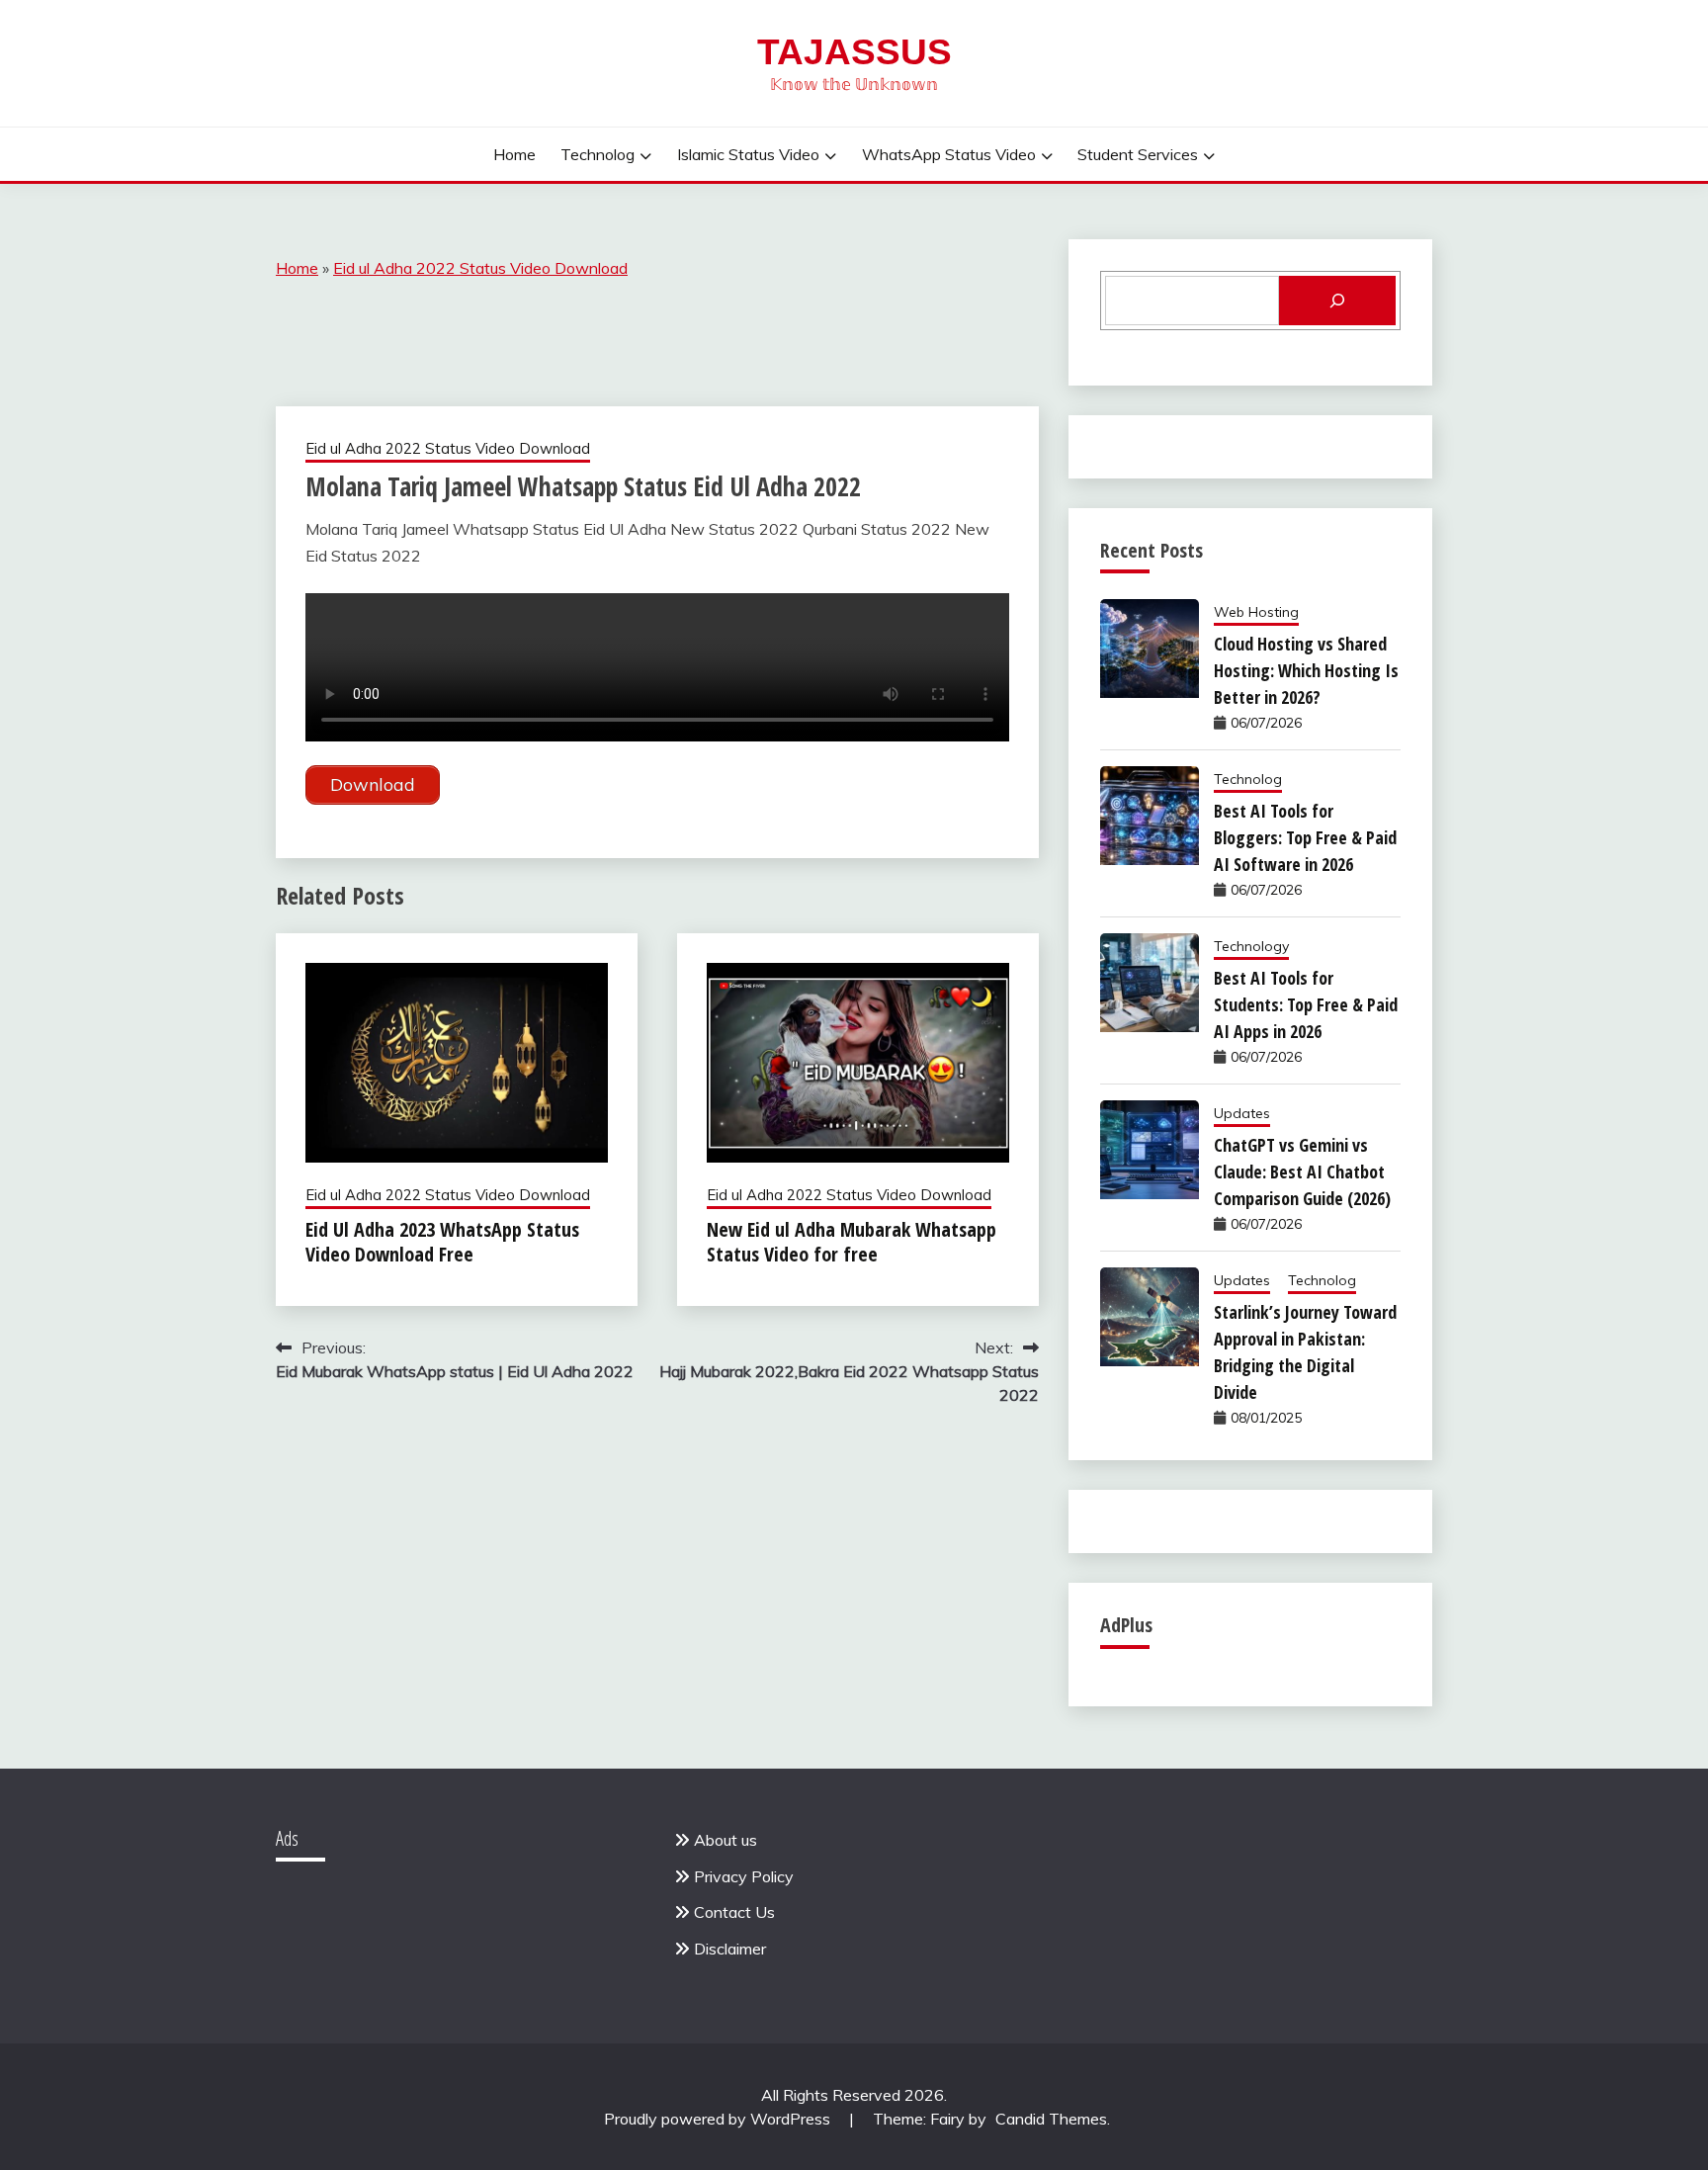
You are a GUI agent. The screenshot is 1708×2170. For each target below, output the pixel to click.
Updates (1242, 1113)
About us (726, 1840)
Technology (1251, 946)
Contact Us (734, 1912)
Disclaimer (730, 1949)
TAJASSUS (854, 52)
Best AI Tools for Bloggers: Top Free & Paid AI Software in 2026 (1305, 837)
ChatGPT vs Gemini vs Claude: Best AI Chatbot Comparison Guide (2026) (1302, 1172)
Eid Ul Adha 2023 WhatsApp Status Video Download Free (442, 1242)
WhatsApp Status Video (949, 154)
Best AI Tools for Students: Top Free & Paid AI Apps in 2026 (1306, 1004)
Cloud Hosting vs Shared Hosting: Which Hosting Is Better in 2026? (1306, 670)
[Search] (1337, 301)
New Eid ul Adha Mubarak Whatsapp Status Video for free (852, 1242)
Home (514, 154)
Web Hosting (1256, 612)
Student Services (1138, 154)
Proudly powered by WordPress (719, 2119)
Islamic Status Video (748, 154)
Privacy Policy (744, 1876)
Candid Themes (1051, 2119)
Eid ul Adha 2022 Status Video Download (480, 268)
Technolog (598, 154)
